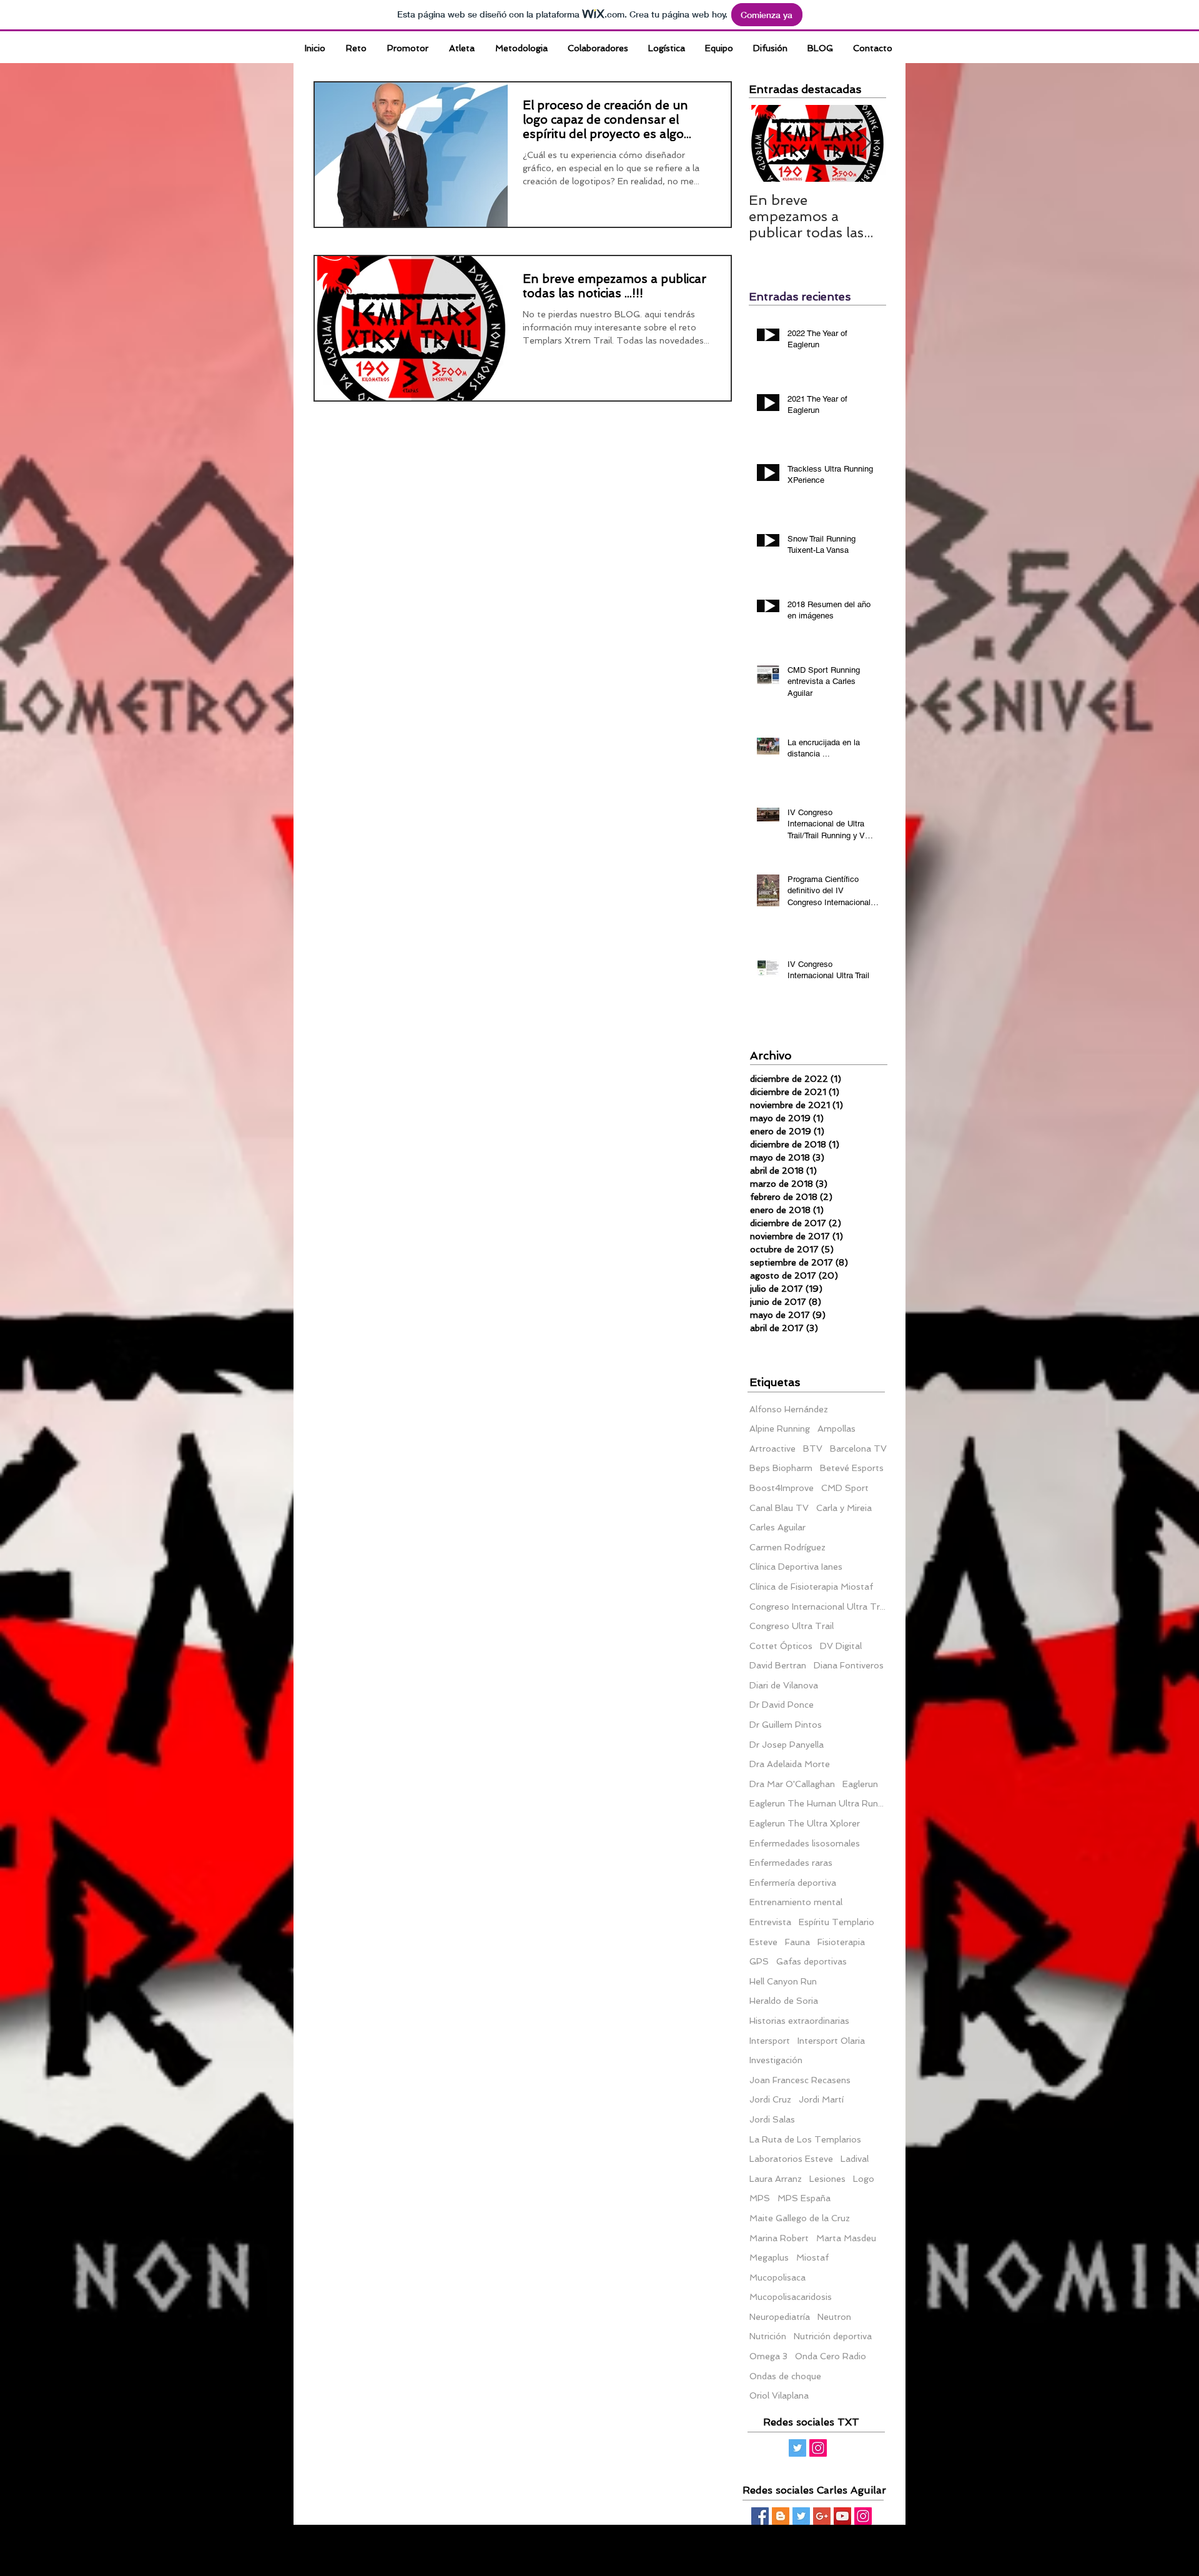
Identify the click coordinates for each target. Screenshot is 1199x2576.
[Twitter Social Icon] (797, 2448)
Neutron (834, 2317)
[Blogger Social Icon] (781, 2516)
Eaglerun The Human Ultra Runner (818, 1803)
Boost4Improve (782, 1488)
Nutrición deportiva (833, 2336)
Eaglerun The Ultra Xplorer (805, 1823)
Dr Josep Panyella (787, 1745)
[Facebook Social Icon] (760, 2516)
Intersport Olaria (831, 2041)
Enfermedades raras (791, 1863)
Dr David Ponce (782, 1705)
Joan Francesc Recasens (800, 2080)
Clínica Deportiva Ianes (796, 1567)
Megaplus (769, 2257)
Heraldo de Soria (784, 2001)
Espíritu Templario (836, 1922)
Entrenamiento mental (796, 1902)
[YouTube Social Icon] (842, 2516)
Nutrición (768, 2336)
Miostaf (812, 2257)
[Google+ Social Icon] (822, 2516)
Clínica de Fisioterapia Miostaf (811, 1587)
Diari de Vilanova (784, 1685)
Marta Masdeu (846, 2238)
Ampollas (836, 1429)
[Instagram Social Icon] (818, 2448)
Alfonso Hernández (789, 1409)
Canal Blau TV (779, 1508)
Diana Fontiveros (849, 1665)
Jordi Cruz (770, 2099)
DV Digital (841, 1646)
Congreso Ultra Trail (792, 1626)
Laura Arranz (776, 2179)
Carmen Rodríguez (787, 1547)
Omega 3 (768, 2356)
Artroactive (772, 1449)
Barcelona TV (858, 1449)
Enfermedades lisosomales (805, 1843)
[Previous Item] (769, 143)
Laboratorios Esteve (791, 2159)
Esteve (763, 1942)
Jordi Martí (821, 2099)
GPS (759, 1961)
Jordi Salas (772, 2119)
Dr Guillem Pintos (786, 1725)
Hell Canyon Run (783, 1981)
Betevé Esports (852, 1468)
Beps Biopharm (781, 1468)
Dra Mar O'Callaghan (792, 1784)
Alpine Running (780, 1429)
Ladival (855, 2159)
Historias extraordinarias (799, 2021)
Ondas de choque (785, 2376)
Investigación (776, 2060)
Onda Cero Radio (831, 2356)
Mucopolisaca (777, 2277)
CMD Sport (845, 1488)
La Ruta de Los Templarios (805, 2139)
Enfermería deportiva (793, 1883)
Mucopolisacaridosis (791, 2297)
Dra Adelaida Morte (790, 1764)
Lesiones (827, 2179)
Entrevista (770, 1922)
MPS (760, 2198)
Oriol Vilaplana (779, 2395)
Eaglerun (860, 1784)
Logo (864, 2179)
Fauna (797, 1942)
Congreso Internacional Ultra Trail (818, 1607)
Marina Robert (779, 2238)
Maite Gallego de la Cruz (800, 2218)
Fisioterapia (841, 1942)
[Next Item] (866, 143)
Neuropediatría (780, 2317)
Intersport (770, 2041)
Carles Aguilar (777, 1527)
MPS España (804, 2198)
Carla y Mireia (844, 1508)
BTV (813, 1449)
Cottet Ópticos (781, 1646)
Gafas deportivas (812, 1961)
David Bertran (778, 1665)
